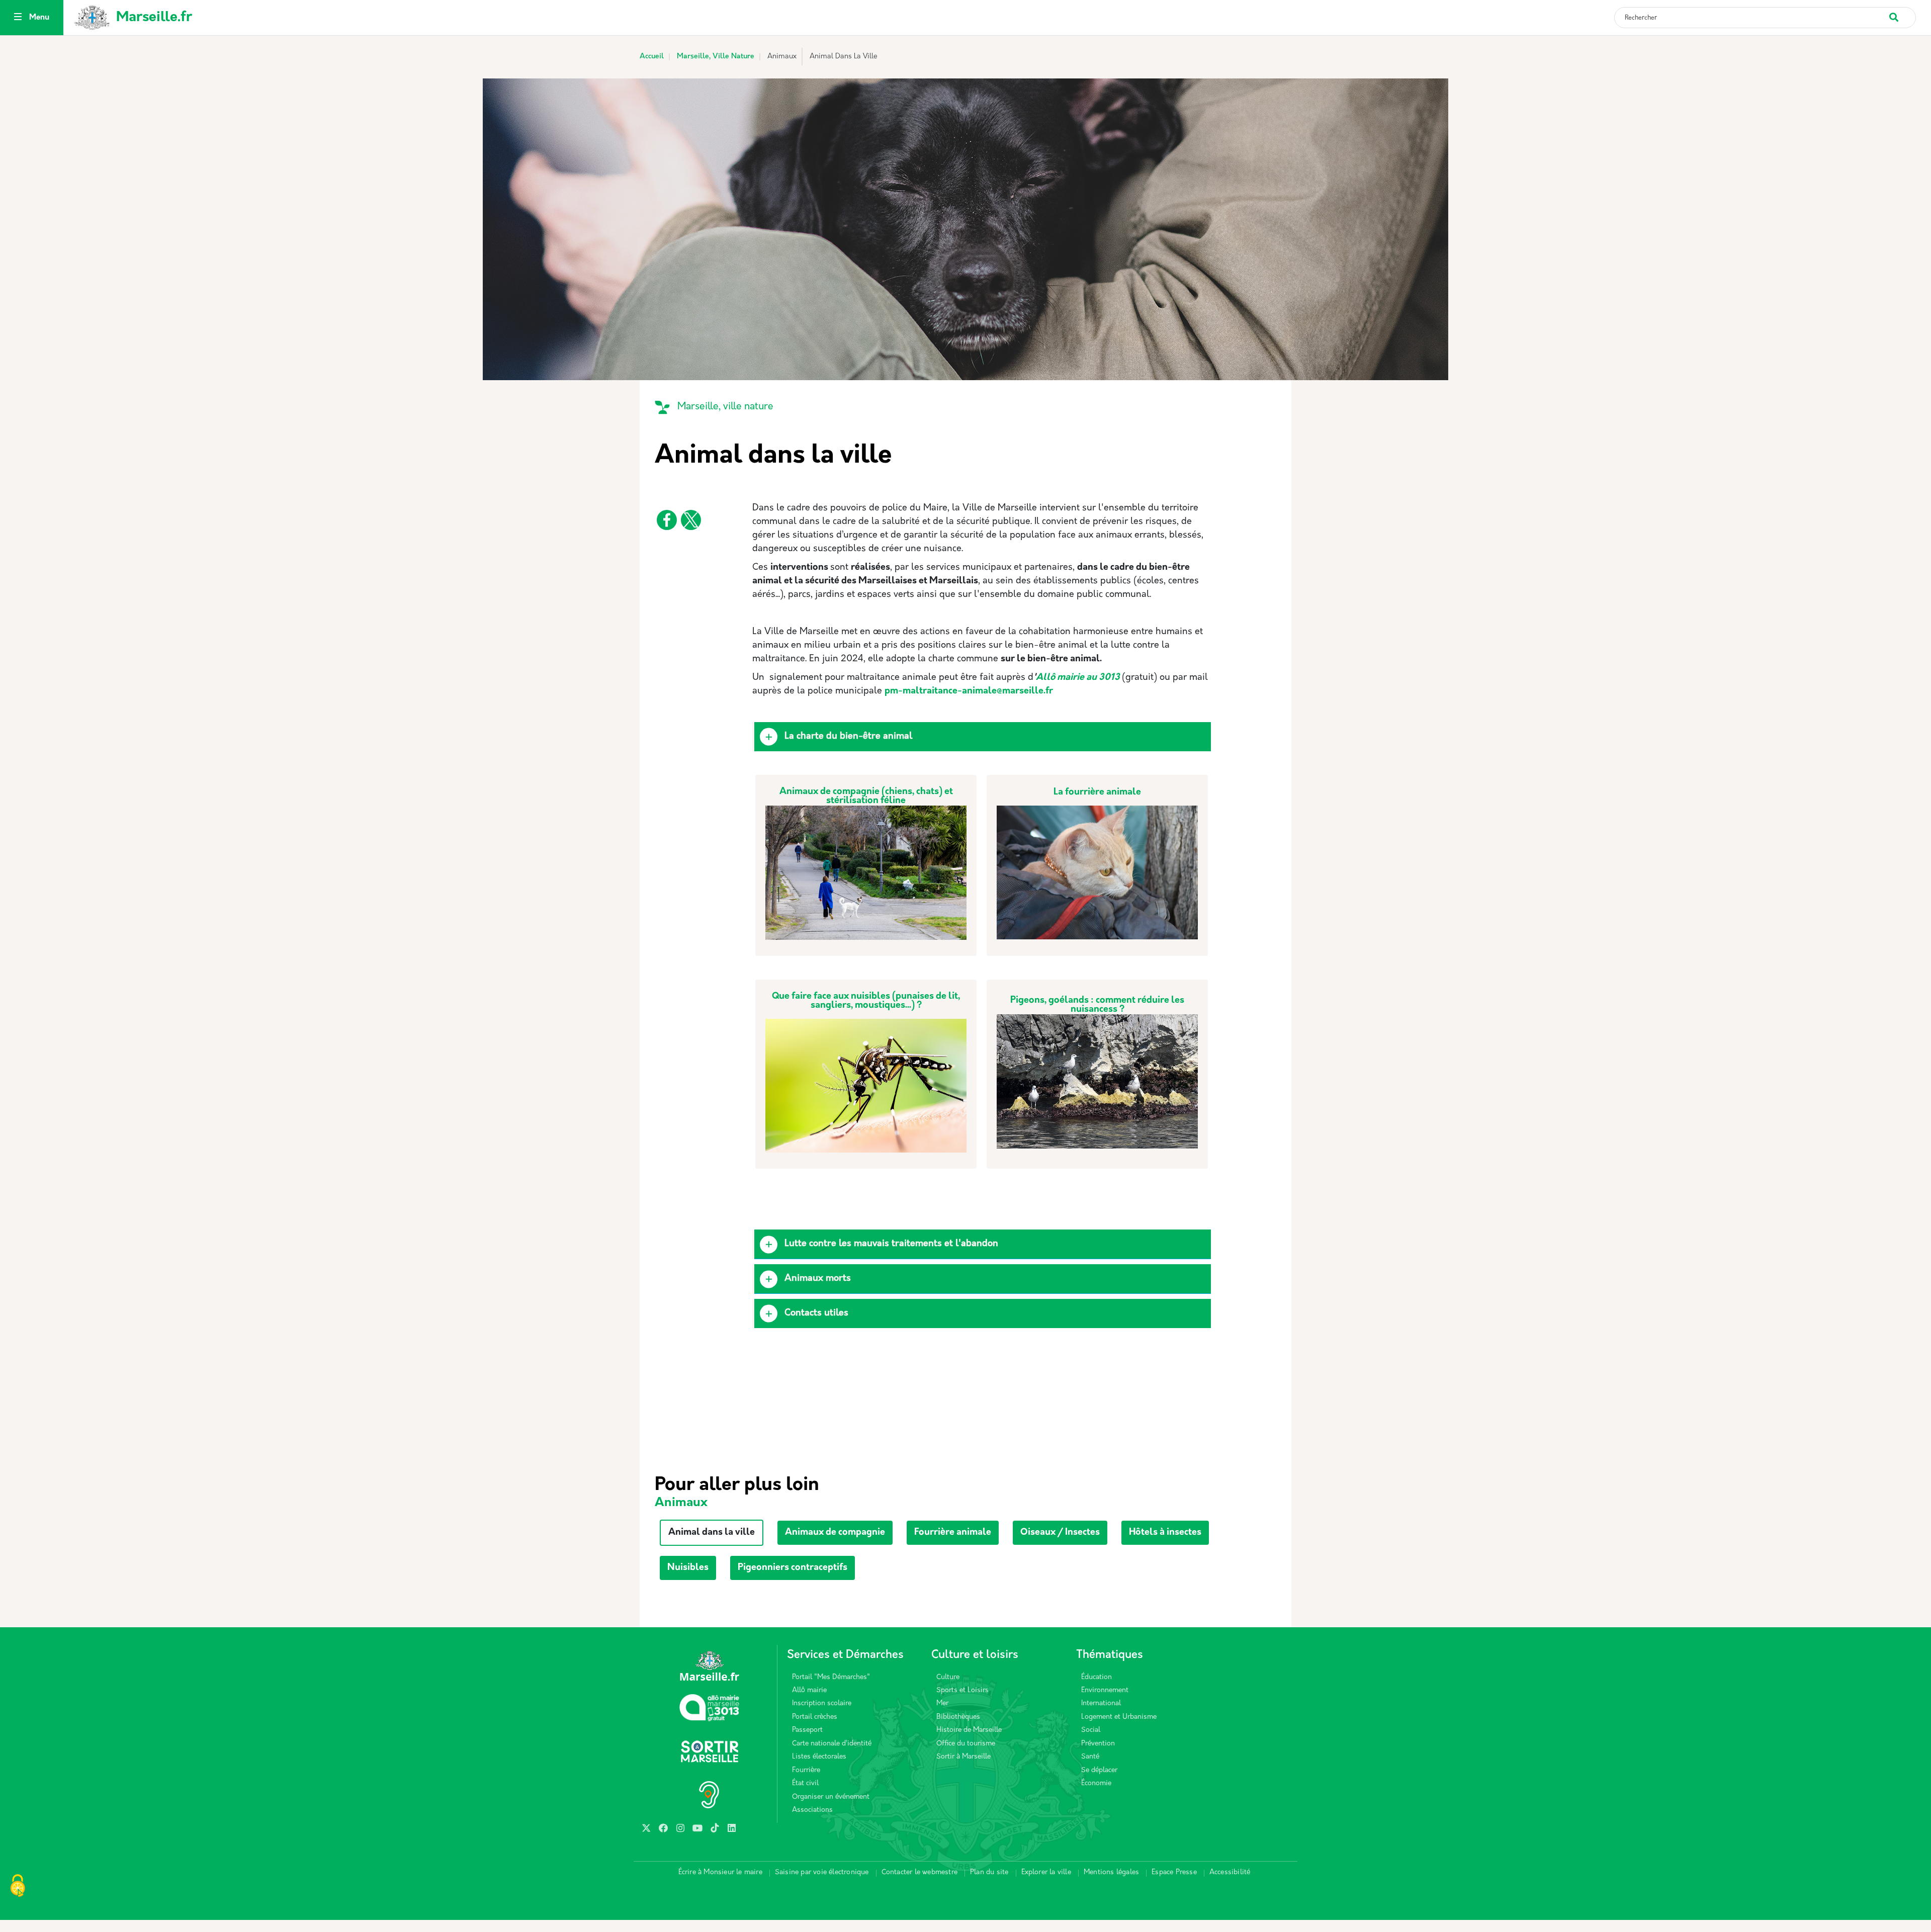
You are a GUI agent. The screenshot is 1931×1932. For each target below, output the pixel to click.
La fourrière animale (1097, 793)
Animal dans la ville (712, 1533)
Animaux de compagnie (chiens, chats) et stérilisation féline (866, 797)
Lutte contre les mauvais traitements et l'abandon (891, 1244)
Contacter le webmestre (919, 1872)
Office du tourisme (966, 1744)
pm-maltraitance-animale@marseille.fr (969, 691)
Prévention (1098, 1744)
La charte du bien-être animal (848, 737)
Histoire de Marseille (969, 1730)
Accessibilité (1230, 1872)
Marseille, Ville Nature (716, 57)
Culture (948, 1677)
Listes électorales (819, 1757)
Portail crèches (815, 1717)
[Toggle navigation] (18, 18)
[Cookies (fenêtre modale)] (18, 1887)
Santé (1090, 1757)
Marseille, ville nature (725, 407)
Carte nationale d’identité (832, 1744)
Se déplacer (1099, 1770)
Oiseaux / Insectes (1060, 1533)
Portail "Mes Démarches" (831, 1677)
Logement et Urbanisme (1119, 1717)
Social (1091, 1730)
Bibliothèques (958, 1717)
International (1101, 1703)
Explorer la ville (1046, 1872)
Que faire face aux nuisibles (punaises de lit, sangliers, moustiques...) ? (866, 1001)
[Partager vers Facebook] (667, 520)
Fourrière (806, 1770)
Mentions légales (1111, 1872)
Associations (812, 1810)
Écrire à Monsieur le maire (720, 1872)
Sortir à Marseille (963, 1757)
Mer (942, 1703)
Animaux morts (818, 1279)
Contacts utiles (816, 1313)
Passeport (807, 1730)
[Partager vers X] (691, 520)
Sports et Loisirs (962, 1690)
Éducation (1096, 1677)
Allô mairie (809, 1690)
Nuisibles (688, 1568)
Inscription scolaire (822, 1703)
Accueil (652, 57)
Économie (1096, 1783)
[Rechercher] (1902, 12)
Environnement (1105, 1690)
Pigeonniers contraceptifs (793, 1568)
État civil (805, 1783)
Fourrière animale (953, 1533)
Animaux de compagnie (835, 1533)
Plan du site (989, 1872)
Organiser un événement (831, 1797)
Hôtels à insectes (1165, 1533)
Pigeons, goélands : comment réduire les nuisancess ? (1097, 1005)
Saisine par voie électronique (822, 1872)
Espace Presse (1174, 1872)
